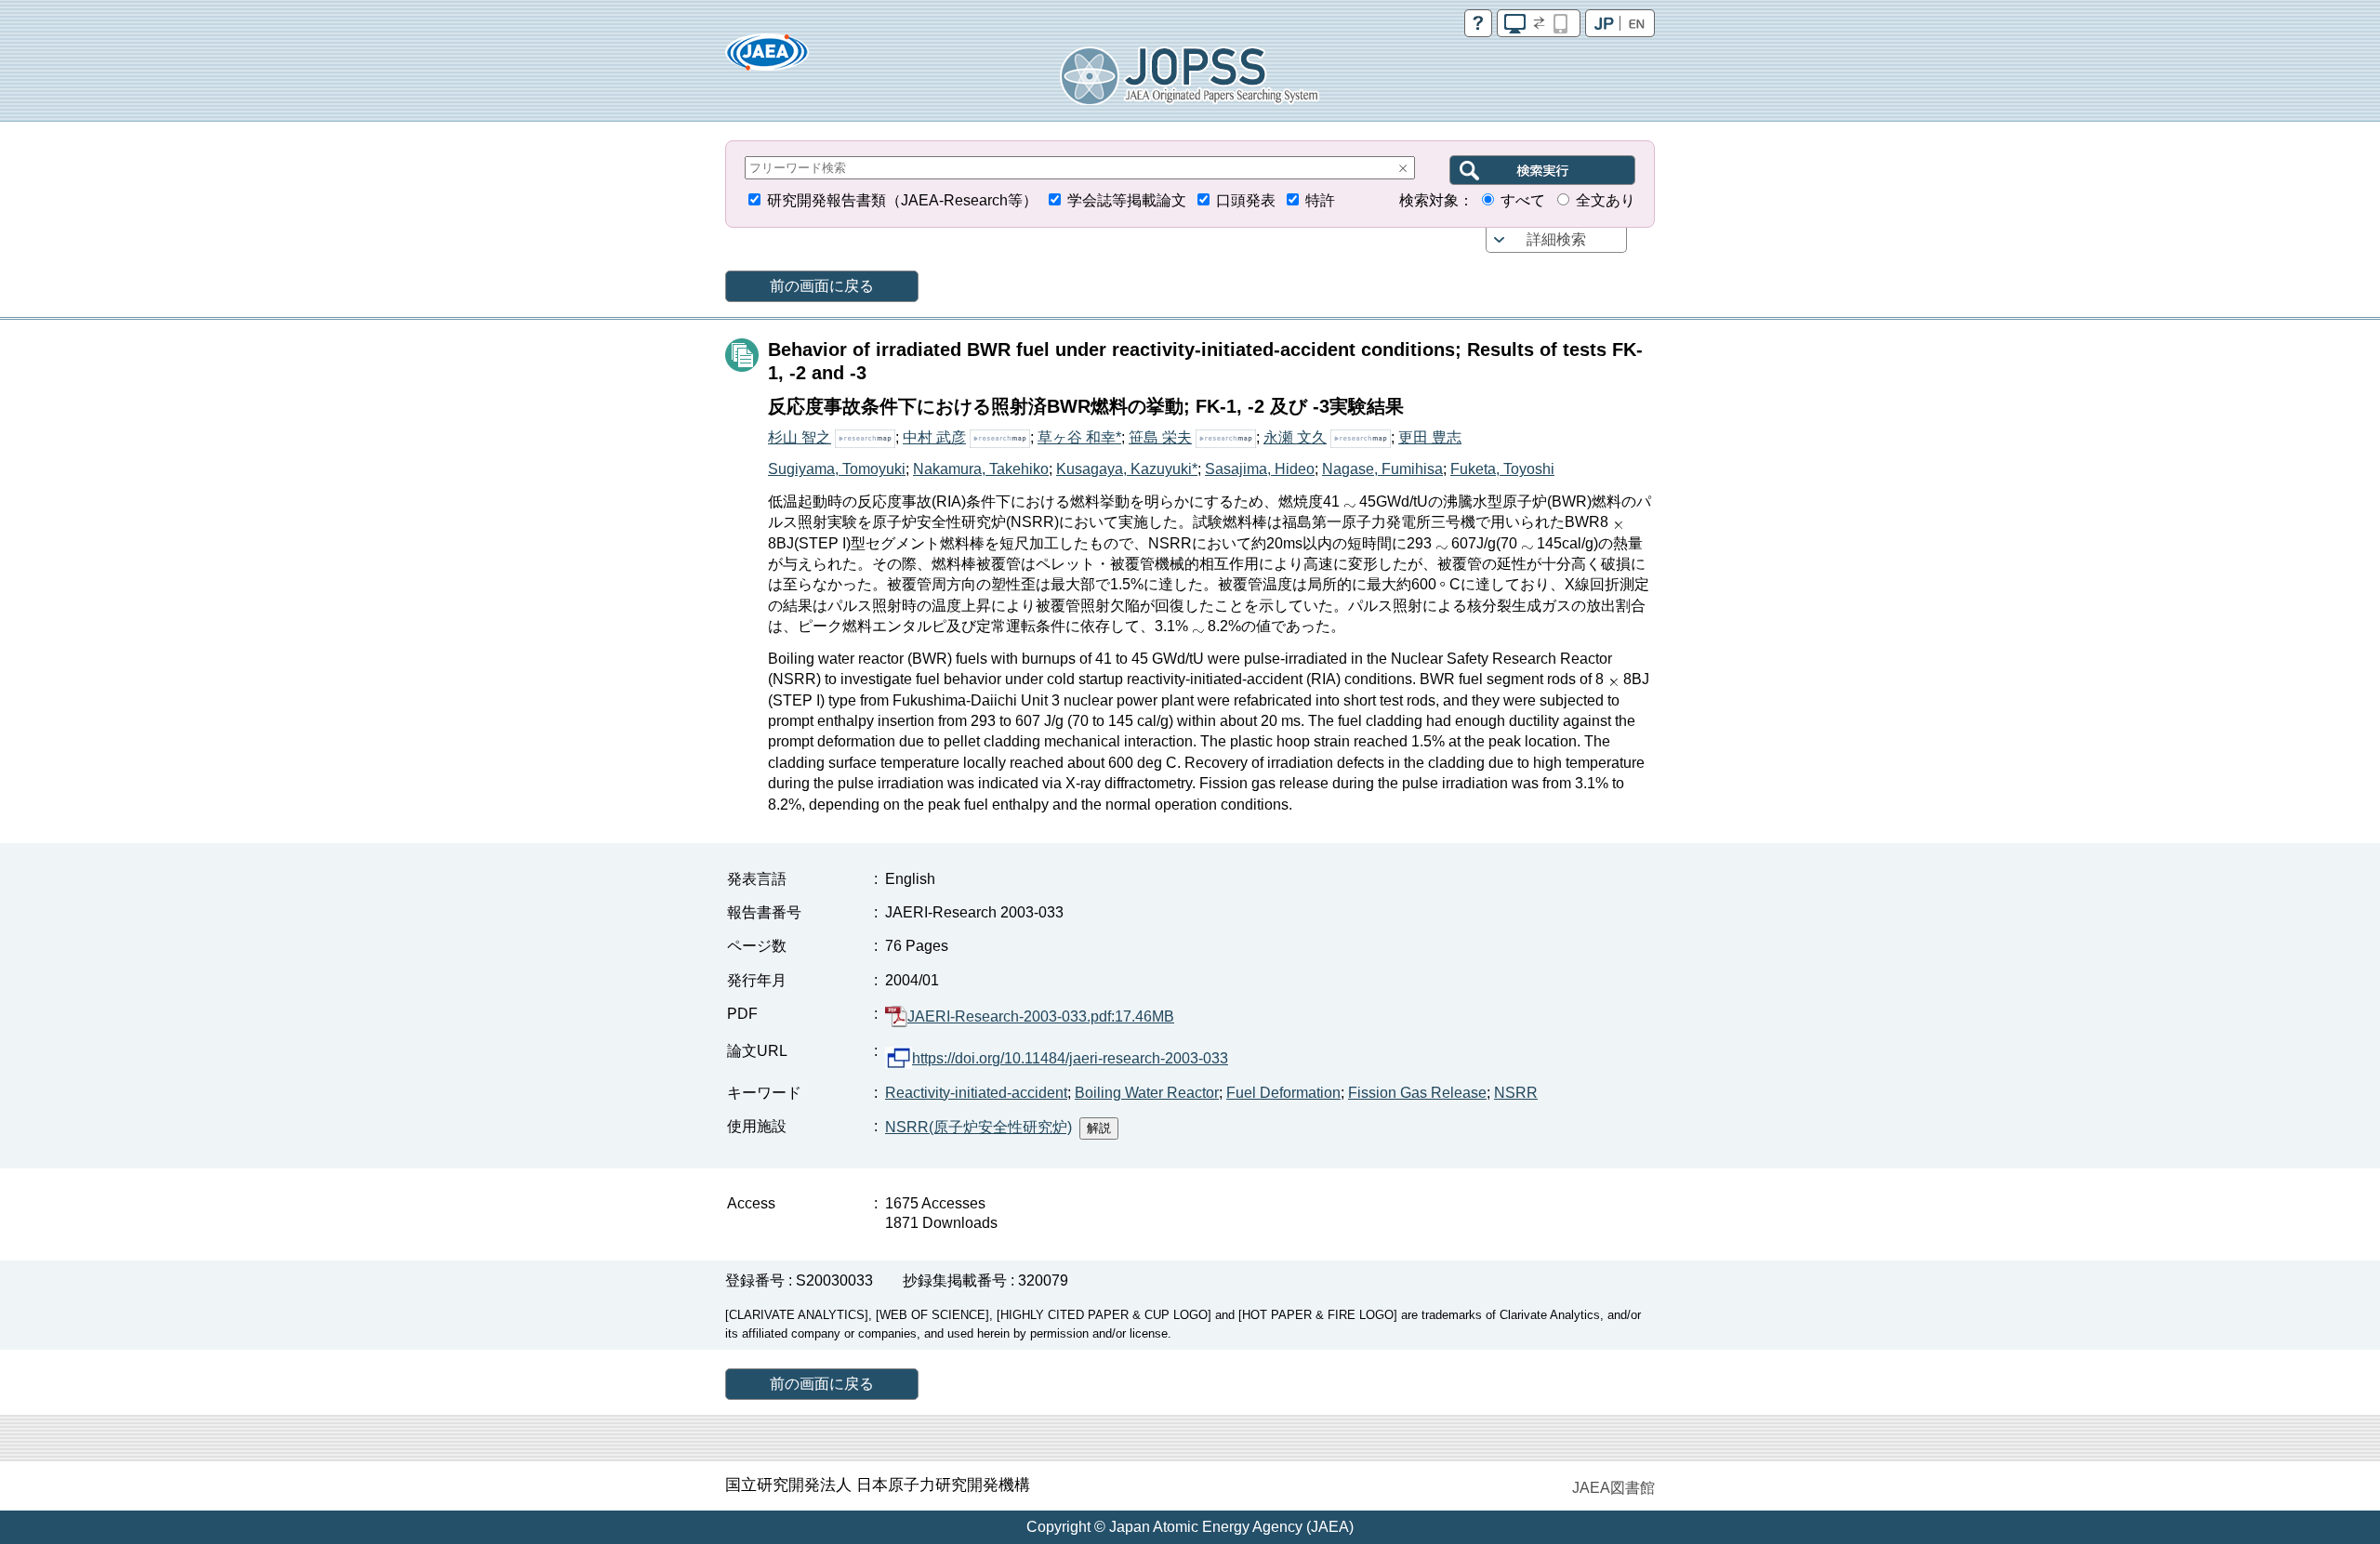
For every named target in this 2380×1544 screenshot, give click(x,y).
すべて (1523, 200)
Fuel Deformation (1283, 1093)
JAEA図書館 (1613, 1488)
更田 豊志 (1430, 437)
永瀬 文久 (1295, 437)
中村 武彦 (934, 437)
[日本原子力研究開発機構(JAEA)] (767, 58)
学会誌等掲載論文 (1127, 200)
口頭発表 (1246, 200)
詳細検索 (1556, 239)
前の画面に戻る (822, 286)
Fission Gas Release (1417, 1093)
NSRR (1516, 1093)
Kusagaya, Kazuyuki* (1127, 469)
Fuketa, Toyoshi (1502, 469)
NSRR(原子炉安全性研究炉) (978, 1127)
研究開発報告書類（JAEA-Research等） (902, 200)
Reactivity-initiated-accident (976, 1093)
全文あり (1606, 200)
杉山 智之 (800, 437)
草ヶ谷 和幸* (1079, 437)
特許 (1320, 200)
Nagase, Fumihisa (1382, 469)
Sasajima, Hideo (1260, 469)
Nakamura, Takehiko (981, 469)
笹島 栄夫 (1160, 437)
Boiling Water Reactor (1147, 1093)
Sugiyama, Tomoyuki (837, 469)
